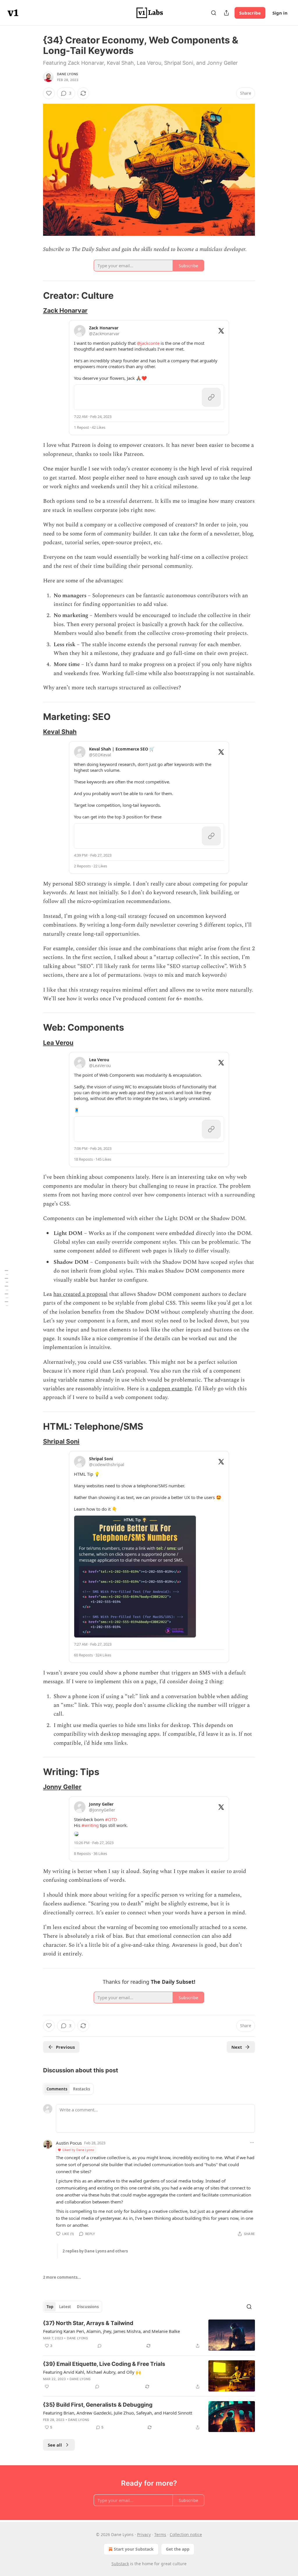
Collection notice (186, 2534)
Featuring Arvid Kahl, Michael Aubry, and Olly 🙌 (92, 2372)
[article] (149, 2335)
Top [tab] (50, 2307)
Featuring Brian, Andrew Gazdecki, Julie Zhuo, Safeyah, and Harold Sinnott (118, 2413)
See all (55, 2445)
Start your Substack (134, 2549)
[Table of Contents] (6, 1288)
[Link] (35, 296)
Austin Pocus (69, 2143)
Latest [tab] (65, 2307)
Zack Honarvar (65, 310)
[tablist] (68, 2089)
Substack (120, 2564)
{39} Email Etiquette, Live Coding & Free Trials (104, 2364)
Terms (160, 2534)
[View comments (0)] (100, 2346)
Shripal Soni (61, 1441)
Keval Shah (60, 732)
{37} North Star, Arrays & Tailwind (88, 2323)
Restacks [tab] (81, 2089)
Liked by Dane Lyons (78, 2150)
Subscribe (250, 13)
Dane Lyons (68, 74)
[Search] (214, 13)
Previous (65, 2047)
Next (237, 2047)
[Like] (49, 93)
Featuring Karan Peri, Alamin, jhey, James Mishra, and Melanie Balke (111, 2331)
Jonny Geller (62, 1787)
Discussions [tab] (88, 2307)
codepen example (171, 1389)
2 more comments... (62, 2277)
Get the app (178, 2549)
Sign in (280, 13)
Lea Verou (58, 1043)
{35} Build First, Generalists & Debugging (98, 2405)
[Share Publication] (226, 13)
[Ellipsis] (252, 2143)
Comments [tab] (57, 2089)
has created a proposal (80, 1294)
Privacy (144, 2534)
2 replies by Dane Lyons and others (95, 2251)
